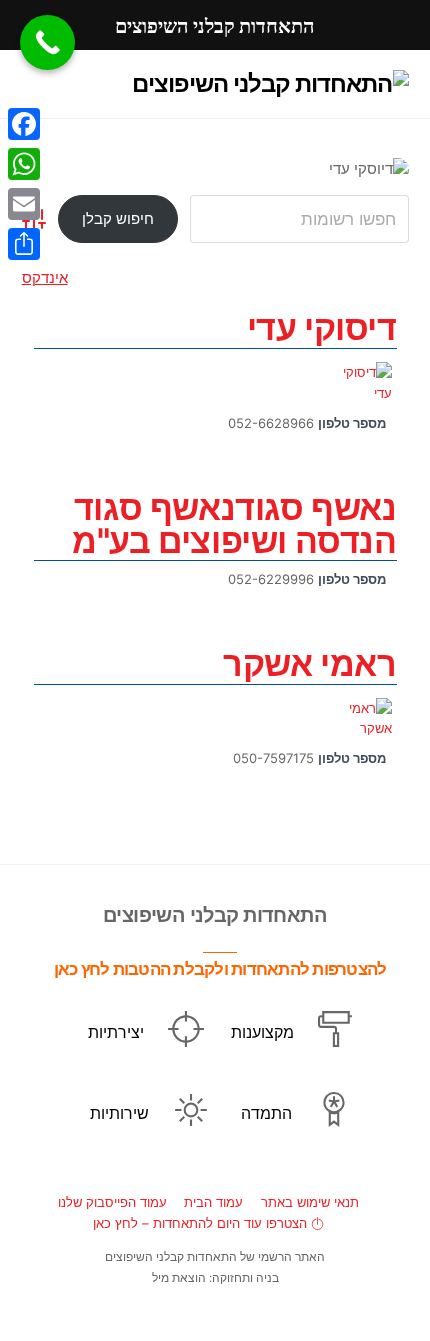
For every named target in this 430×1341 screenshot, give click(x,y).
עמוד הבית (213, 1202)
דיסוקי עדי (322, 327)
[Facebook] (24, 124)
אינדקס (45, 278)
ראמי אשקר (309, 663)
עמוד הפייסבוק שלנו (112, 1202)
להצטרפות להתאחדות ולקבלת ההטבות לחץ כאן (220, 968)
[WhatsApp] (24, 164)
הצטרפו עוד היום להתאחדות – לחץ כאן (202, 1223)
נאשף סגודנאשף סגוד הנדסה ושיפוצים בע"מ (234, 524)
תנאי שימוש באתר (310, 1202)
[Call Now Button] (47, 42)
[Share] (24, 244)
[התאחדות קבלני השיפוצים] (270, 83)
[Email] (24, 204)
